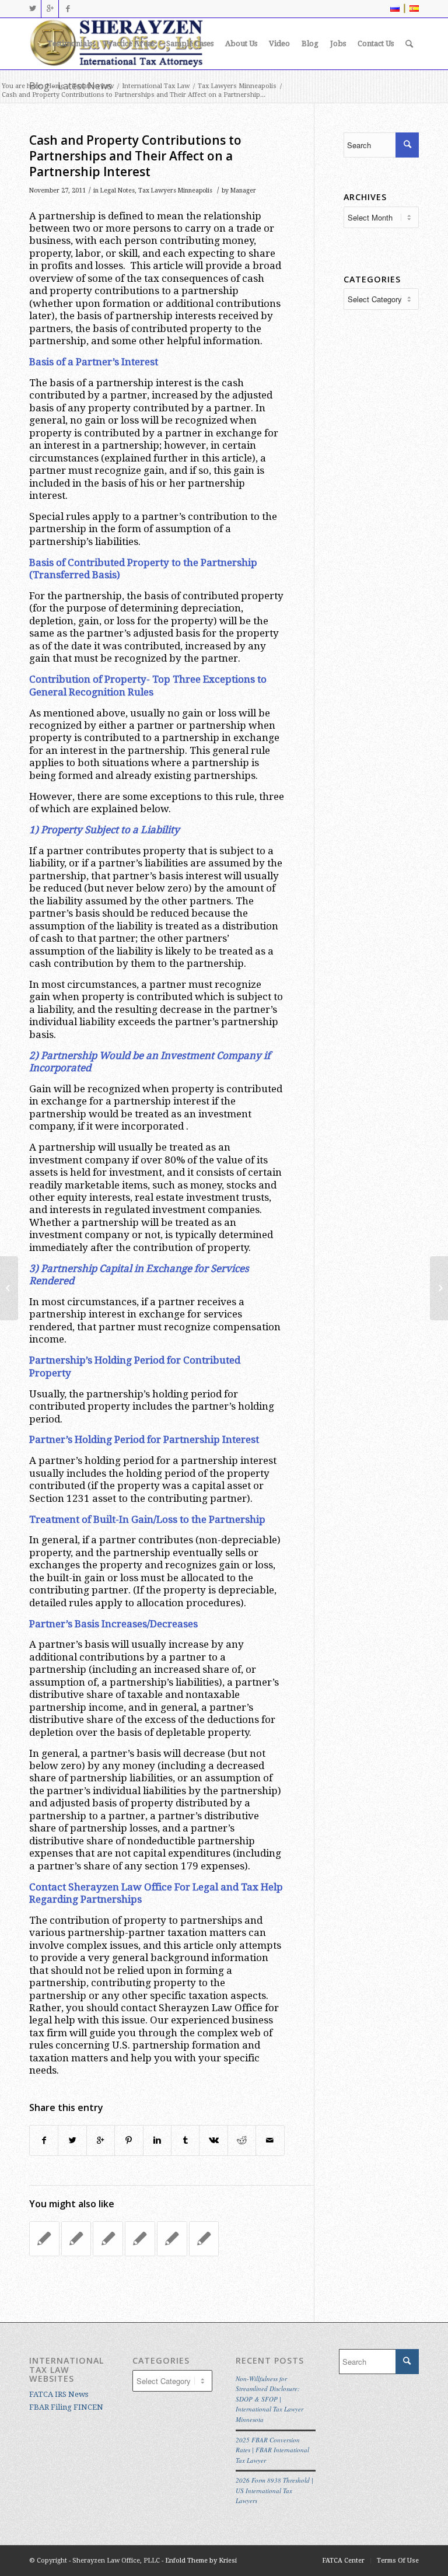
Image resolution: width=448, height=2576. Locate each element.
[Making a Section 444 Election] (172, 2239)
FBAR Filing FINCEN (66, 2407)
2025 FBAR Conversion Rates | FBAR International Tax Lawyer (272, 2450)
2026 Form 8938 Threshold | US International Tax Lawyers (274, 2490)
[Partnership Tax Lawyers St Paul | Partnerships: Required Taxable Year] (204, 2239)
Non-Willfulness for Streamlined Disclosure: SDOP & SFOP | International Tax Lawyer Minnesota (269, 2399)
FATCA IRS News (59, 2394)
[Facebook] (68, 9)
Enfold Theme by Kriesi (201, 2561)
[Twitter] (32, 9)
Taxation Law (93, 86)
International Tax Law (156, 86)
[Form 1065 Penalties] (140, 2239)
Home (55, 86)
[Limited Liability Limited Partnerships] (108, 2239)
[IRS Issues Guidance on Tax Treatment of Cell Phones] (44, 2239)
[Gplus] (50, 9)
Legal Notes (118, 191)
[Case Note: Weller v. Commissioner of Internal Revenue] (9, 1288)
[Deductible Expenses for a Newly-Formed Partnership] (76, 2239)
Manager (243, 191)
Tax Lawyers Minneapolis (237, 86)
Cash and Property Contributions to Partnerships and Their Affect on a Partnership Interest (135, 156)
